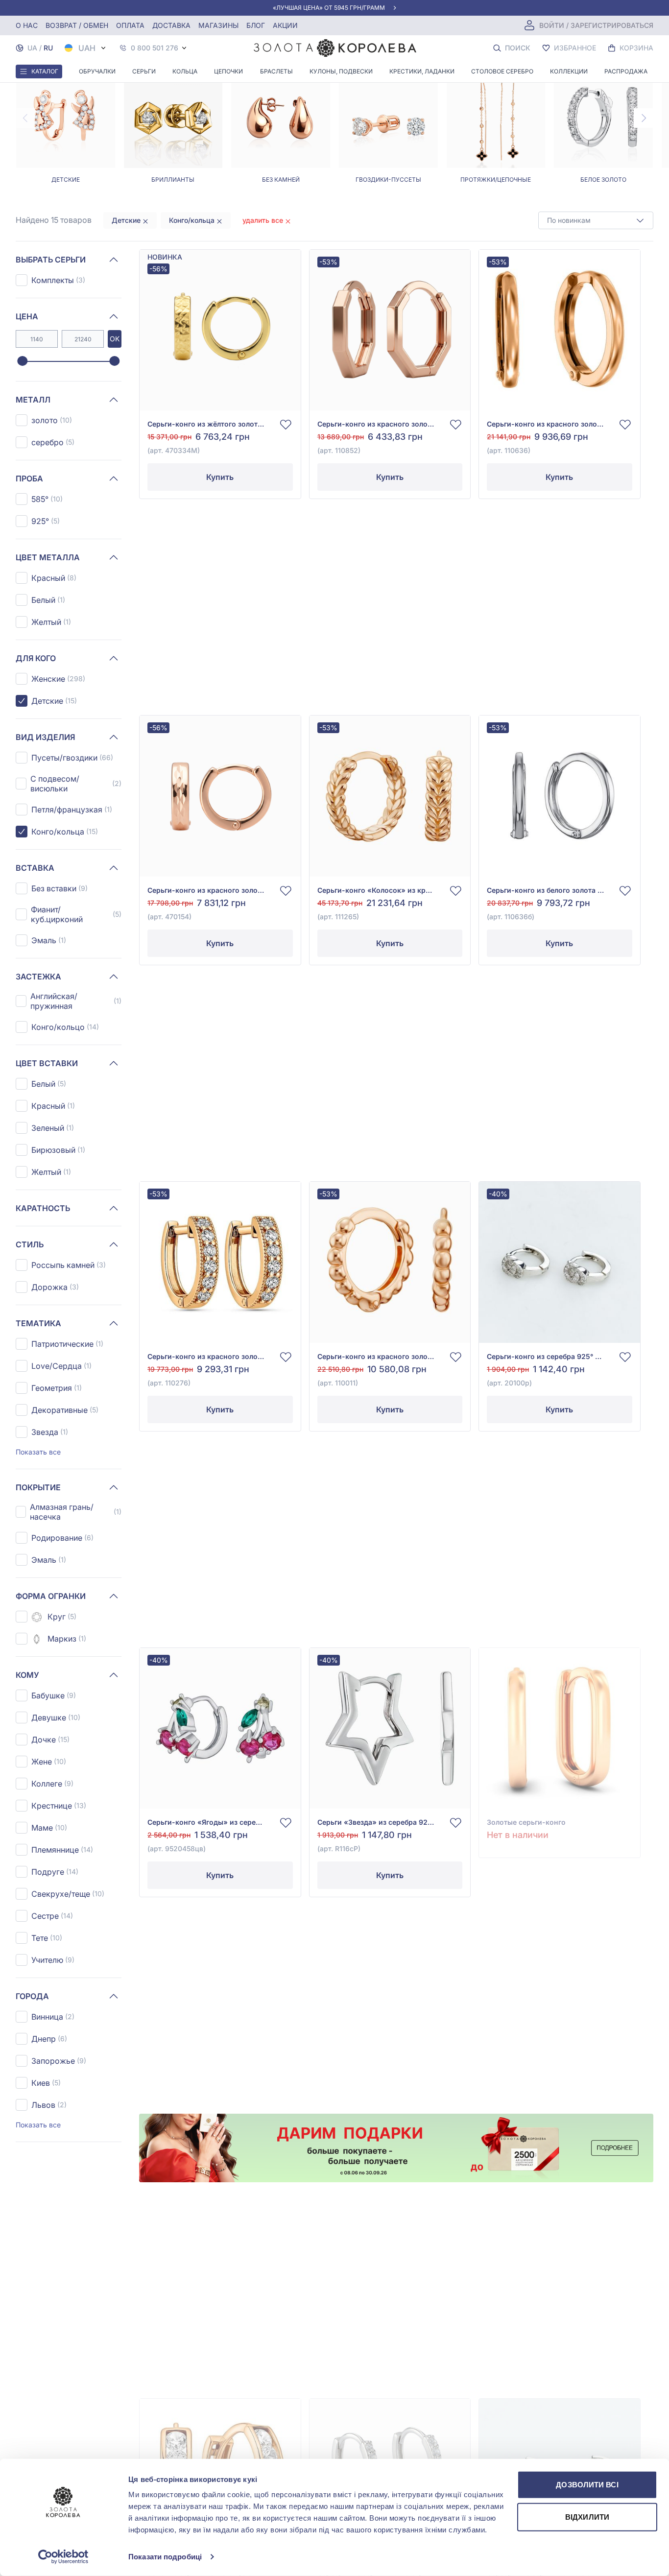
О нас (27, 25)
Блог (256, 25)
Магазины (218, 25)
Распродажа (626, 71)
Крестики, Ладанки (422, 71)
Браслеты (276, 71)
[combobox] (596, 220)
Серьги (144, 71)
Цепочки (228, 71)
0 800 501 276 (155, 48)
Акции (285, 25)
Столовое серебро (502, 71)
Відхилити (587, 2516)
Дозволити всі (587, 2485)
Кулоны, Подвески (341, 71)
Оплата (130, 25)
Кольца (185, 71)
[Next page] (644, 118)
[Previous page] (25, 118)
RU (48, 48)
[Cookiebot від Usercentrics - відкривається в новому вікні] (63, 2557)
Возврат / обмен (77, 25)
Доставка (171, 25)
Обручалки (97, 71)
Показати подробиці (165, 2557)
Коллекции (569, 71)
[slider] (22, 361)
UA (32, 48)
